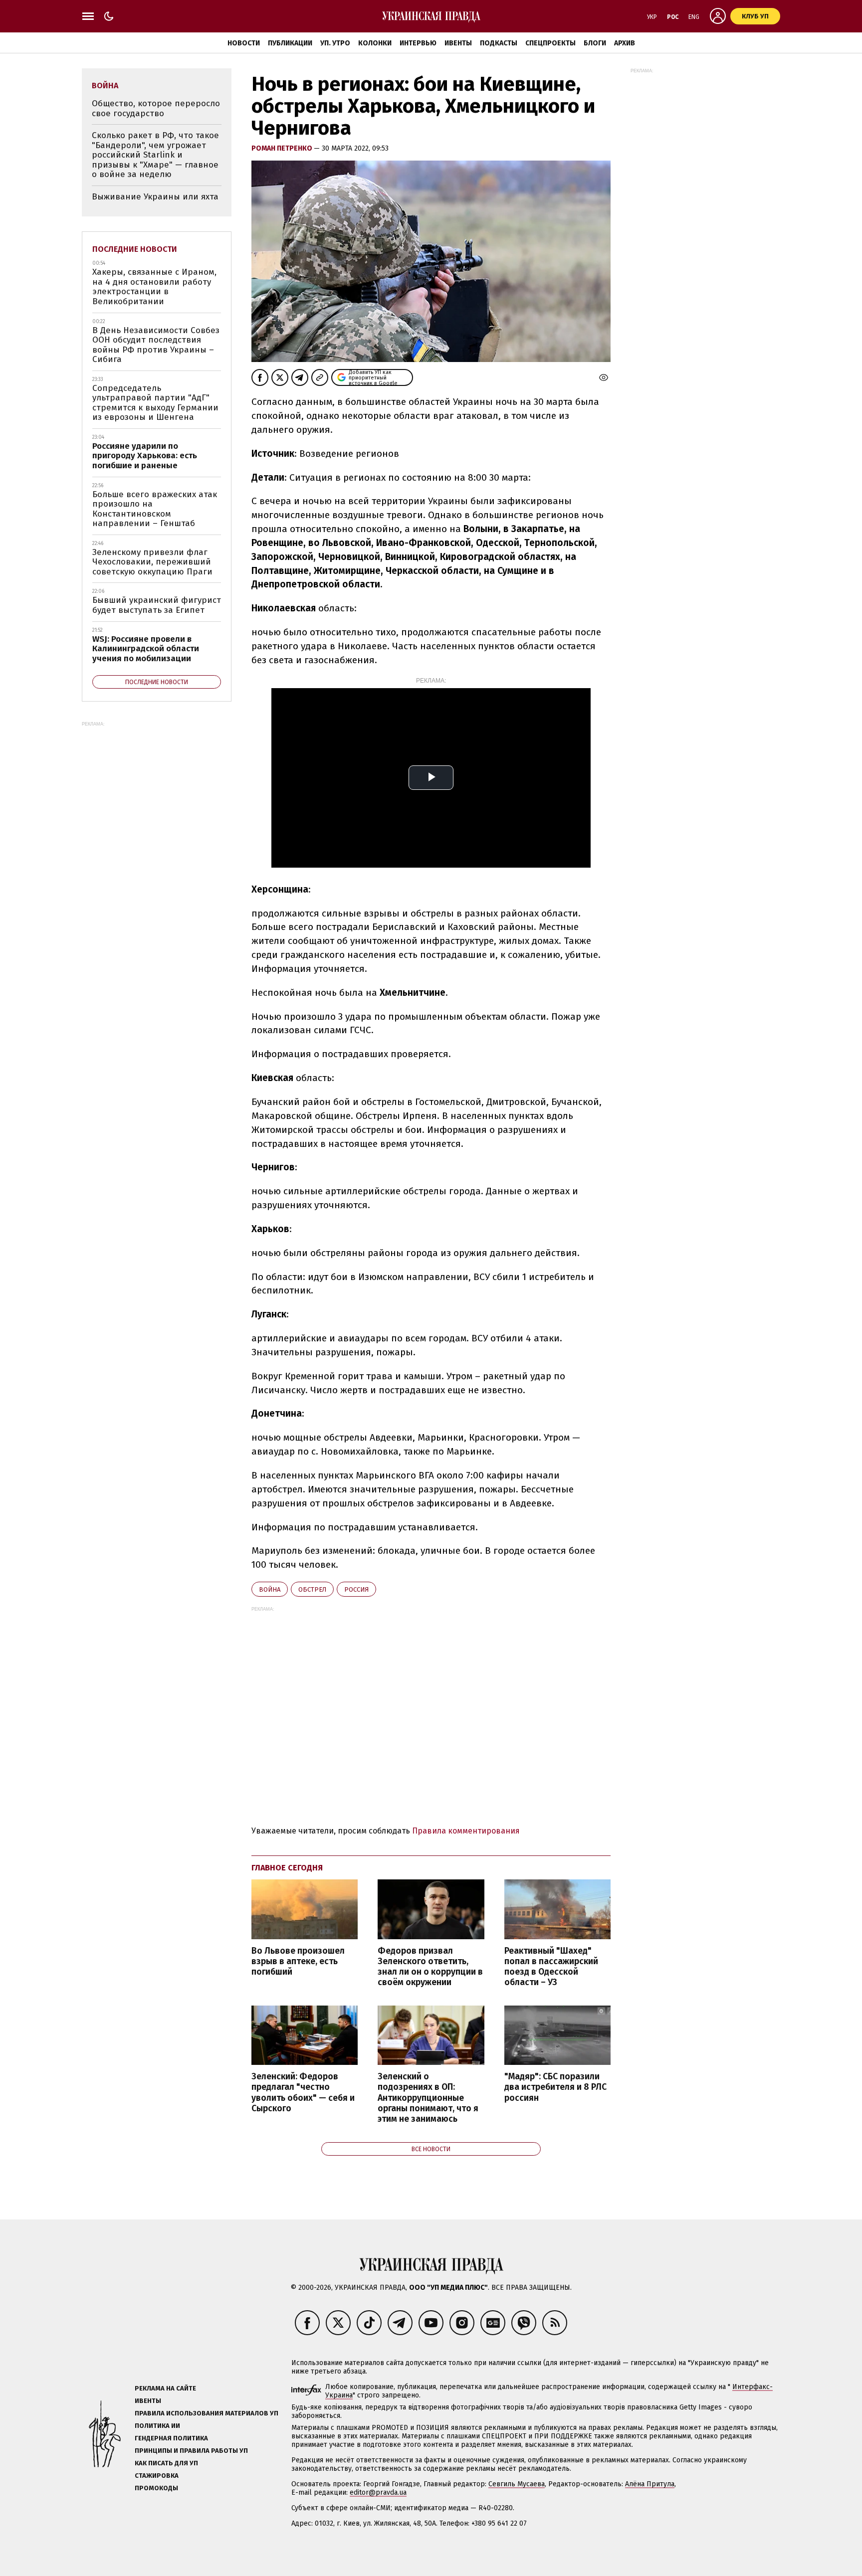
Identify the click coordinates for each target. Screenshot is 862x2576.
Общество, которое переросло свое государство (156, 108)
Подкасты (499, 43)
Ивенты (458, 43)
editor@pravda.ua (378, 2492)
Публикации (290, 43)
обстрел (312, 1589)
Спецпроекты (550, 43)
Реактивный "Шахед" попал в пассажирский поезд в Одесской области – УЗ (551, 1967)
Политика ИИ (157, 2426)
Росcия (356, 1589)
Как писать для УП (166, 2463)
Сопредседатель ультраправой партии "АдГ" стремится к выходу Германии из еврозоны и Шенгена (155, 403)
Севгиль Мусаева (517, 2484)
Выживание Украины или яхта (155, 197)
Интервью (418, 43)
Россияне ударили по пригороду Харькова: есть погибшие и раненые (145, 456)
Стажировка (157, 2476)
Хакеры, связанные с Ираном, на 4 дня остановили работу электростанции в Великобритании (154, 287)
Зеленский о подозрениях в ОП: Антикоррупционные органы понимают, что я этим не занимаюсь (428, 2098)
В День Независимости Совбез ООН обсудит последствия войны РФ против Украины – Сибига (156, 345)
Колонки (375, 43)
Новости (244, 43)
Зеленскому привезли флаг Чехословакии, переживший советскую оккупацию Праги (152, 562)
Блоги (595, 43)
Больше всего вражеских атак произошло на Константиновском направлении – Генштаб (155, 509)
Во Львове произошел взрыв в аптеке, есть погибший (298, 1961)
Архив (625, 43)
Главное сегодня (287, 1868)
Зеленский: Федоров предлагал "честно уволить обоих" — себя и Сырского (303, 2092)
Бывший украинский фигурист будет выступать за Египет (157, 605)
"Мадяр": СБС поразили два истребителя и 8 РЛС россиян (555, 2087)
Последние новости (135, 249)
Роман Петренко (283, 148)
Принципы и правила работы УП (191, 2451)
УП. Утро (335, 43)
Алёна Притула (650, 2484)
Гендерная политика (171, 2438)
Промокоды (156, 2488)
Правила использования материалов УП (207, 2413)
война (270, 1589)
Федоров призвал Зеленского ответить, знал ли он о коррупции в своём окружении (430, 1967)
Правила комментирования (466, 1831)
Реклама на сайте (165, 2388)
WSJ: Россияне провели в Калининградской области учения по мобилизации (146, 649)
